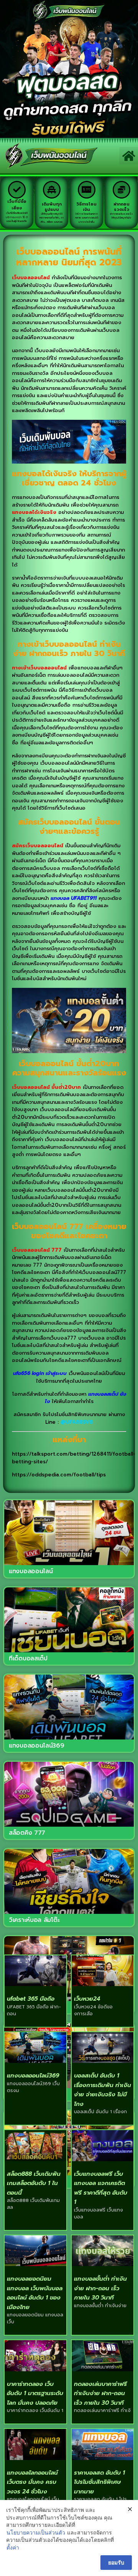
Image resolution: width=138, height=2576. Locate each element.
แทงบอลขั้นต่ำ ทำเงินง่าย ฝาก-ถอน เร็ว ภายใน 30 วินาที (100, 2288)
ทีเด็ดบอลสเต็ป (28, 1658)
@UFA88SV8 (77, 1422)
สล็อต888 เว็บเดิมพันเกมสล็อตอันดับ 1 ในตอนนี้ (34, 2183)
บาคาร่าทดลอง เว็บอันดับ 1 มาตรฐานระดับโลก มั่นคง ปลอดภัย (35, 2393)
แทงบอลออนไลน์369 (37, 1746)
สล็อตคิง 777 (27, 1833)
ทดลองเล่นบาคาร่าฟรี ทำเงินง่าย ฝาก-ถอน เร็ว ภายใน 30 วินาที (100, 2393)
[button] (129, 156)
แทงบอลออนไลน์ (31, 1571)
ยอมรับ (116, 2562)
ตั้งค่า (13, 2547)
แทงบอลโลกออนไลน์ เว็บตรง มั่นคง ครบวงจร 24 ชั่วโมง (32, 2482)
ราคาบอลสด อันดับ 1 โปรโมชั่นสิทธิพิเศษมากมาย (99, 2482)
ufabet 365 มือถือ (31, 1999)
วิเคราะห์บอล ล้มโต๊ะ (34, 1920)
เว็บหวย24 (87, 1999)
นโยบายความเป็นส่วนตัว (36, 2532)
